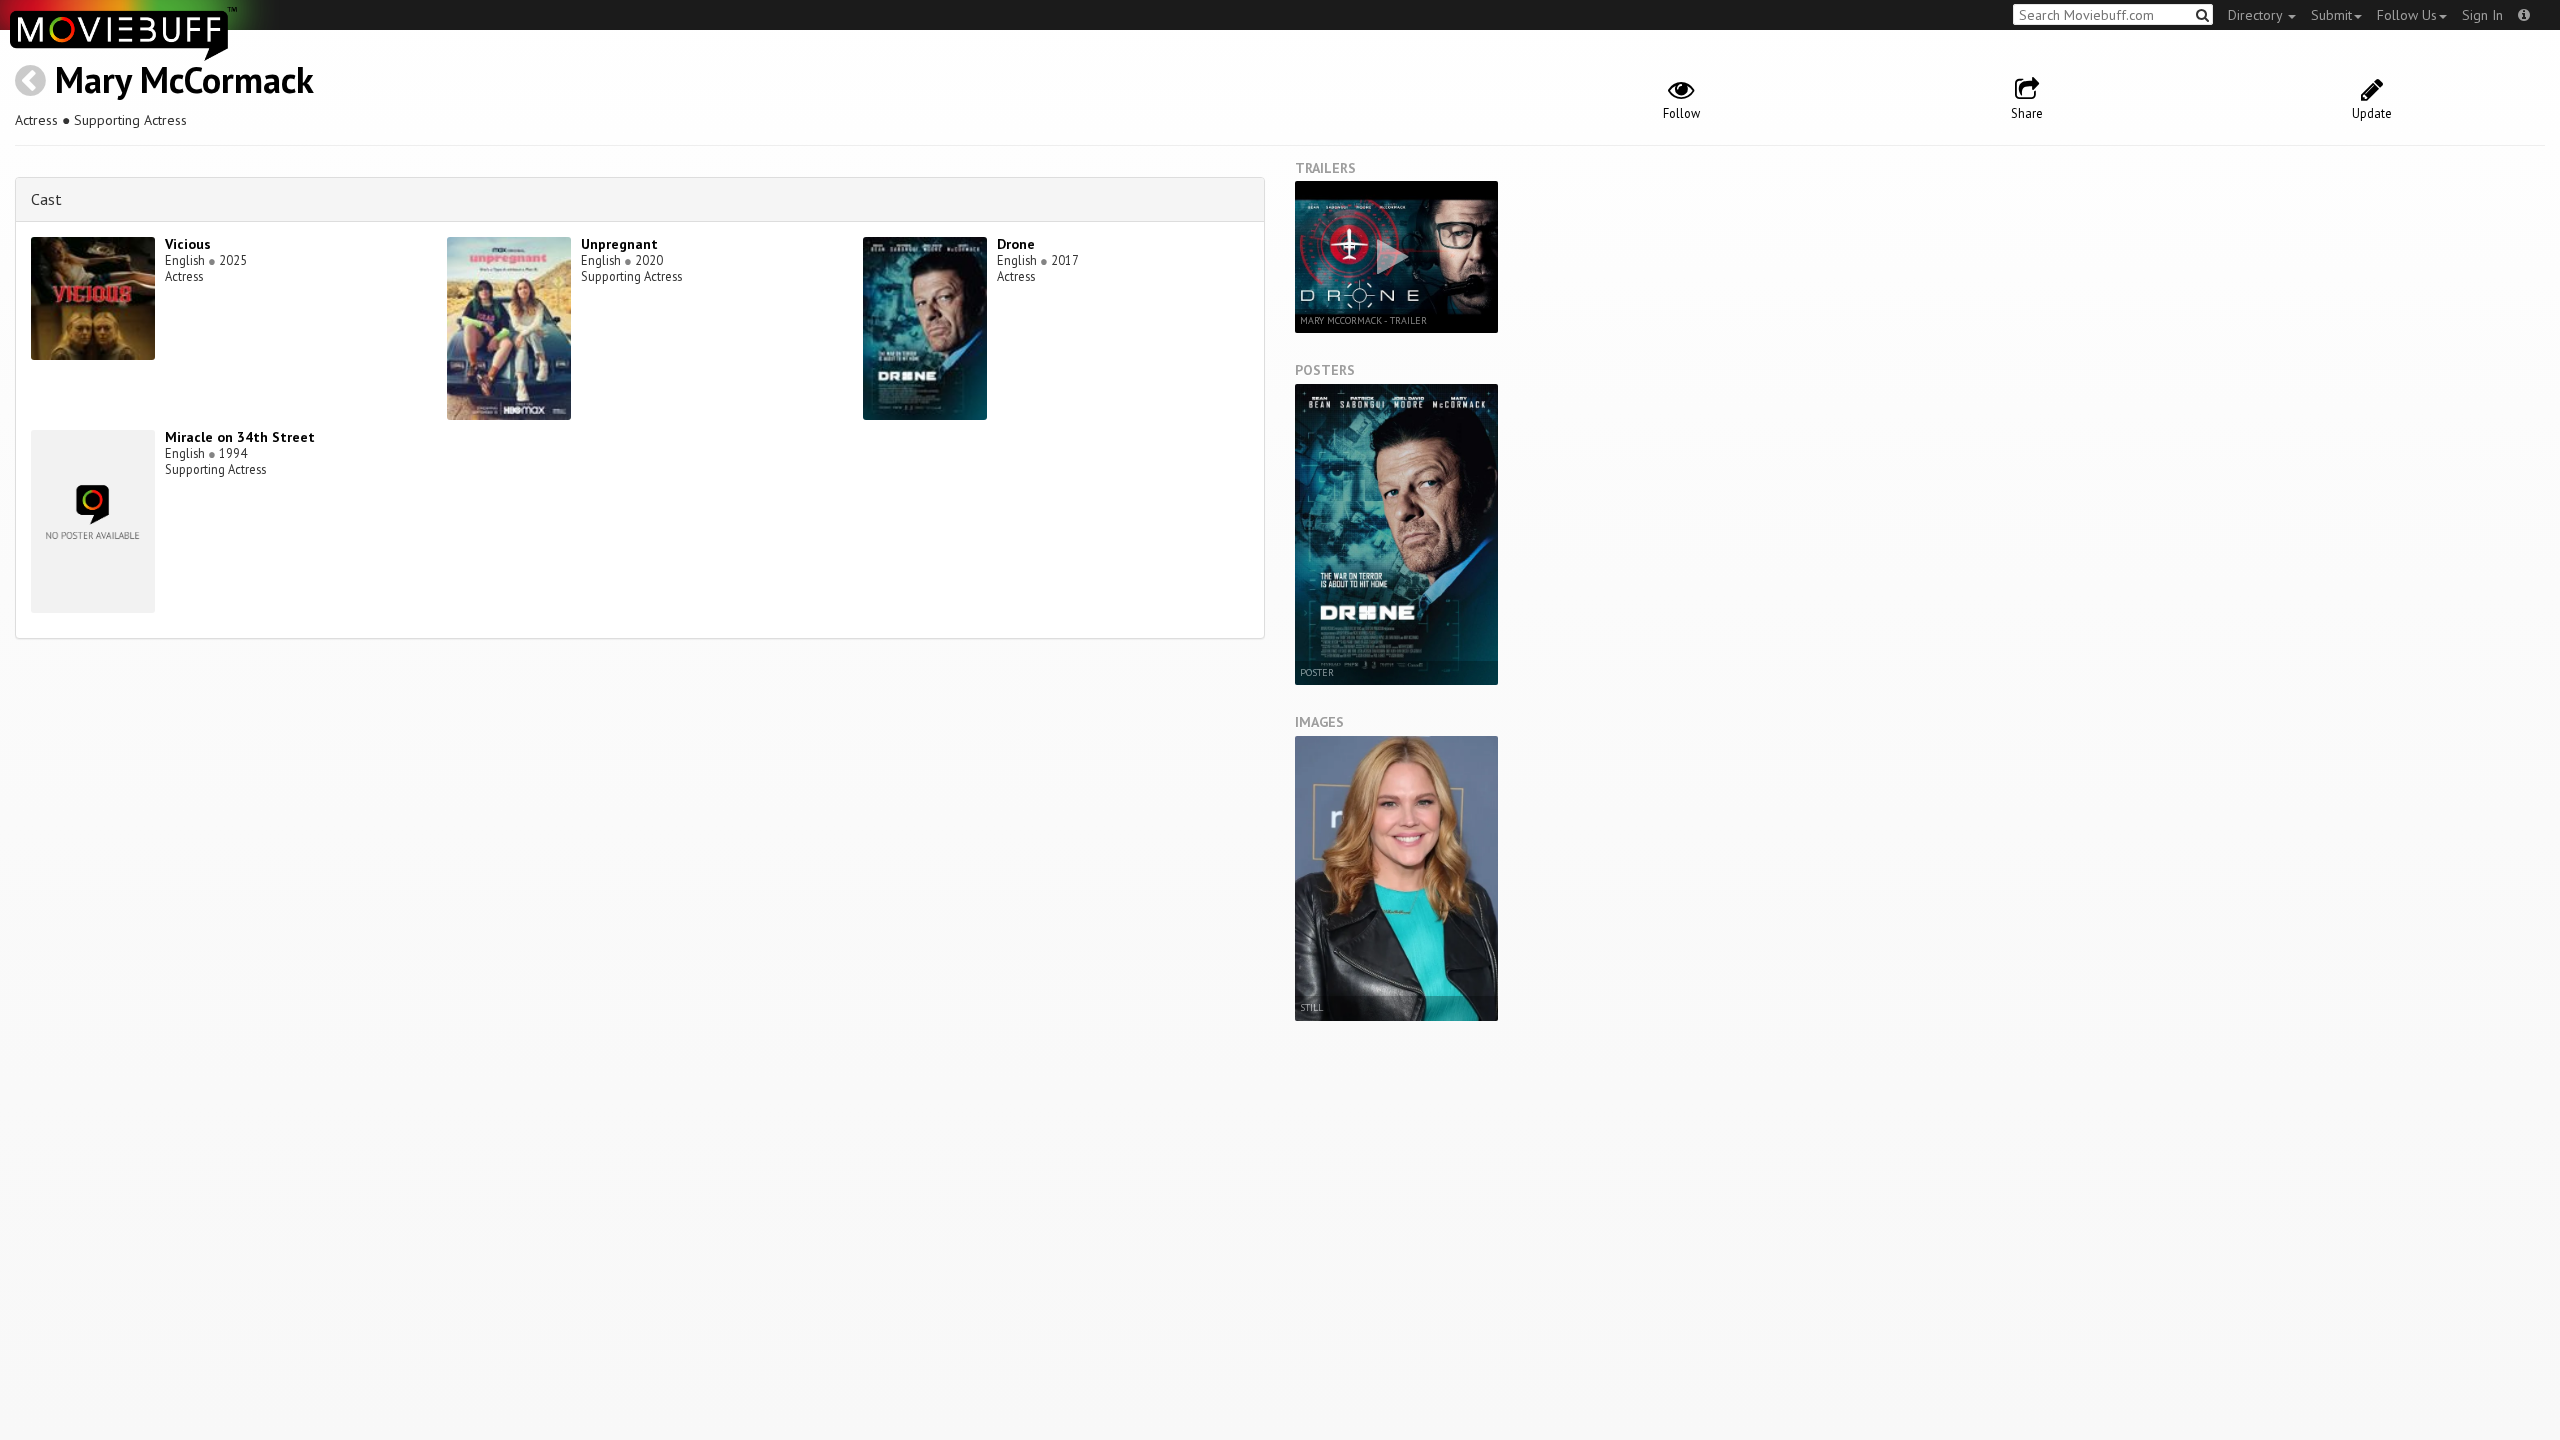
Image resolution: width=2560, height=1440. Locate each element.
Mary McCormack (184, 79)
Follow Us (2407, 15)
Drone (1016, 244)
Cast (46, 199)
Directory (2257, 15)
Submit (2331, 15)
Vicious (188, 244)
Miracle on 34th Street (240, 437)
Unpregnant (619, 244)
